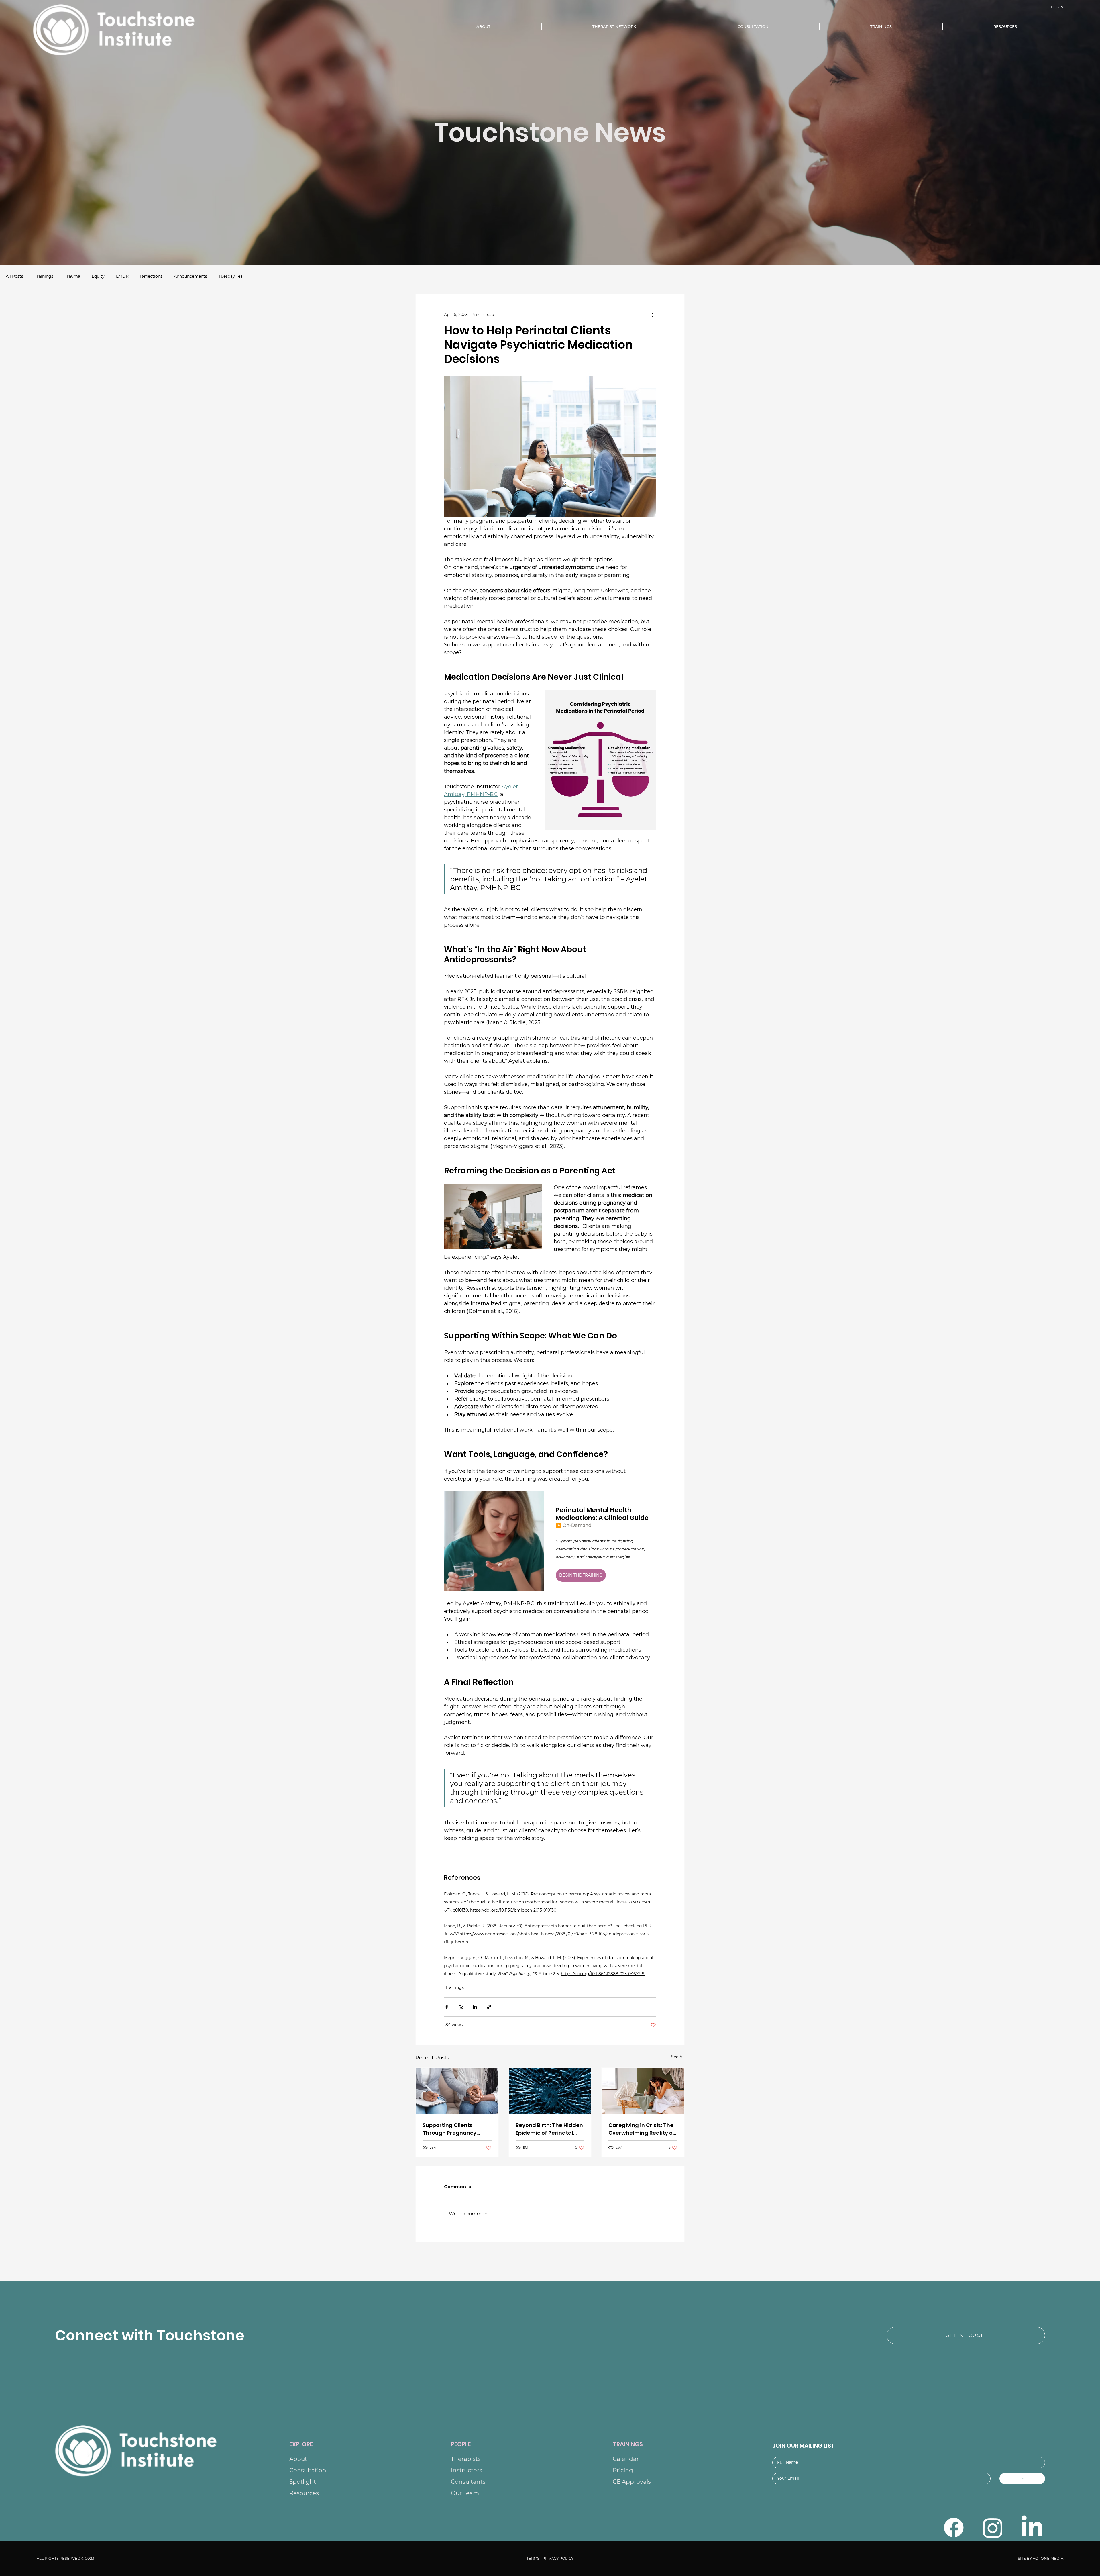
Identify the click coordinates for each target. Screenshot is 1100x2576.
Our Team (465, 2493)
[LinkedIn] (1032, 2528)
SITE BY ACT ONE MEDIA (1041, 2558)
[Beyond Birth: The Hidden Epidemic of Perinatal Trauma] (550, 2091)
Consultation (308, 2470)
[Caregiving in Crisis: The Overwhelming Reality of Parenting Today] (643, 2091)
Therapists (466, 2459)
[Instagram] (993, 2528)
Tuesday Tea (231, 276)
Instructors (466, 2470)
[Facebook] (954, 2528)
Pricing (623, 2470)
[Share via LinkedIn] (475, 2007)
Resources (304, 2493)
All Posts (14, 276)
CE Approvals (632, 2482)
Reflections (151, 276)
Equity (98, 276)
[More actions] (653, 315)
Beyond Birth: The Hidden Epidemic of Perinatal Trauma (549, 2129)
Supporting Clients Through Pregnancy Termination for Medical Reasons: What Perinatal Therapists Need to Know (456, 2129)
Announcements (190, 276)
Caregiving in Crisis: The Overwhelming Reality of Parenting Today (642, 2129)
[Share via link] (489, 2007)
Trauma (72, 276)
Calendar (626, 2459)
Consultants (468, 2482)
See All (678, 2057)
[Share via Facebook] (447, 2007)
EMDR (122, 276)
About (298, 2459)
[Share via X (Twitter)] (461, 2007)
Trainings (44, 276)
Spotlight (303, 2482)
